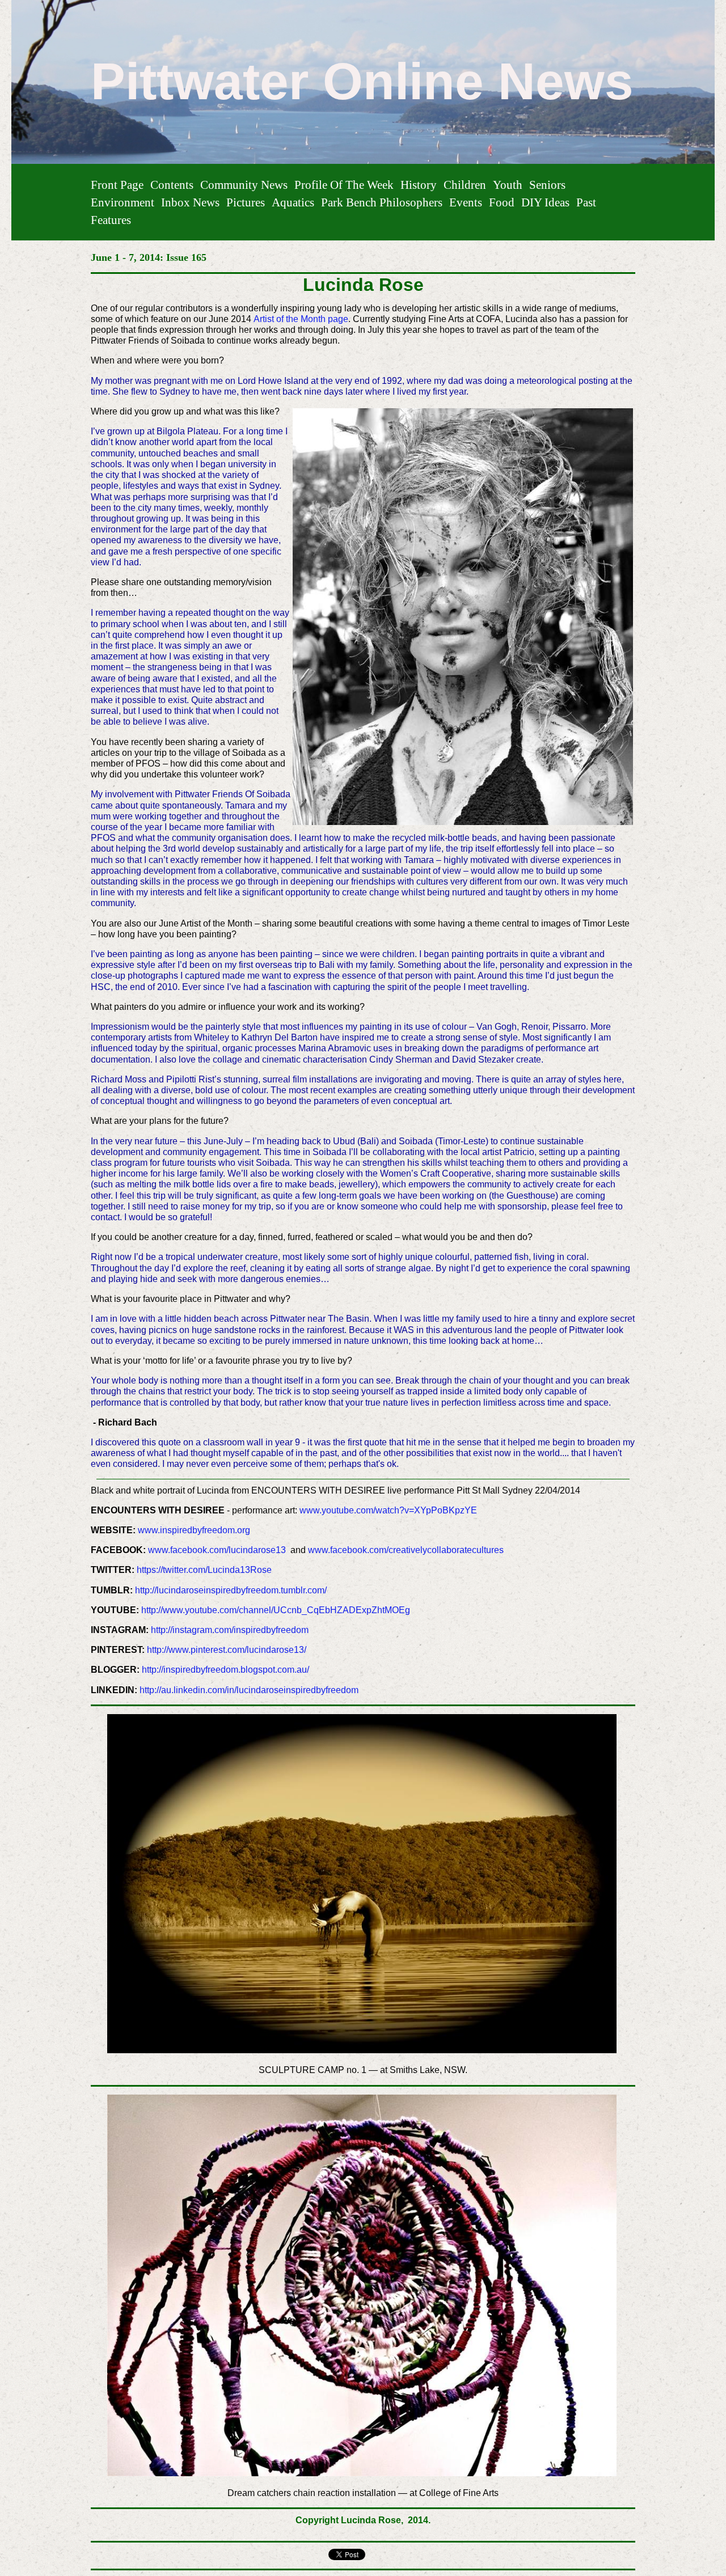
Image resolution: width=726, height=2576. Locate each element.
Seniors (547, 185)
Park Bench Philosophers (382, 202)
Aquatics (293, 202)
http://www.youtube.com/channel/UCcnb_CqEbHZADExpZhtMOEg (276, 1610)
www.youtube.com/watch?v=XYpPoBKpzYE (388, 1510)
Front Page (117, 185)
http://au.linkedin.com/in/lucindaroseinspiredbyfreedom (249, 1690)
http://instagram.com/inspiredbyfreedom (229, 1630)
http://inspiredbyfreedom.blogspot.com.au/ (225, 1670)
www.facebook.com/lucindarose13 (217, 1550)
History (419, 185)
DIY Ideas (545, 202)
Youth (508, 185)
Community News (244, 185)
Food (502, 202)
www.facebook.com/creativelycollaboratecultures (406, 1550)
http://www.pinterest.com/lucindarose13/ (227, 1650)
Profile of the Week (344, 185)
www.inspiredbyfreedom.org (194, 1530)
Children (465, 185)
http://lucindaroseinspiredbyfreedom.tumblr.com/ (231, 1590)
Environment (123, 202)
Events (466, 202)
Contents (172, 185)
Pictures (246, 202)
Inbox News (190, 202)
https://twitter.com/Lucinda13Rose (204, 1570)
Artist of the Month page (301, 319)
